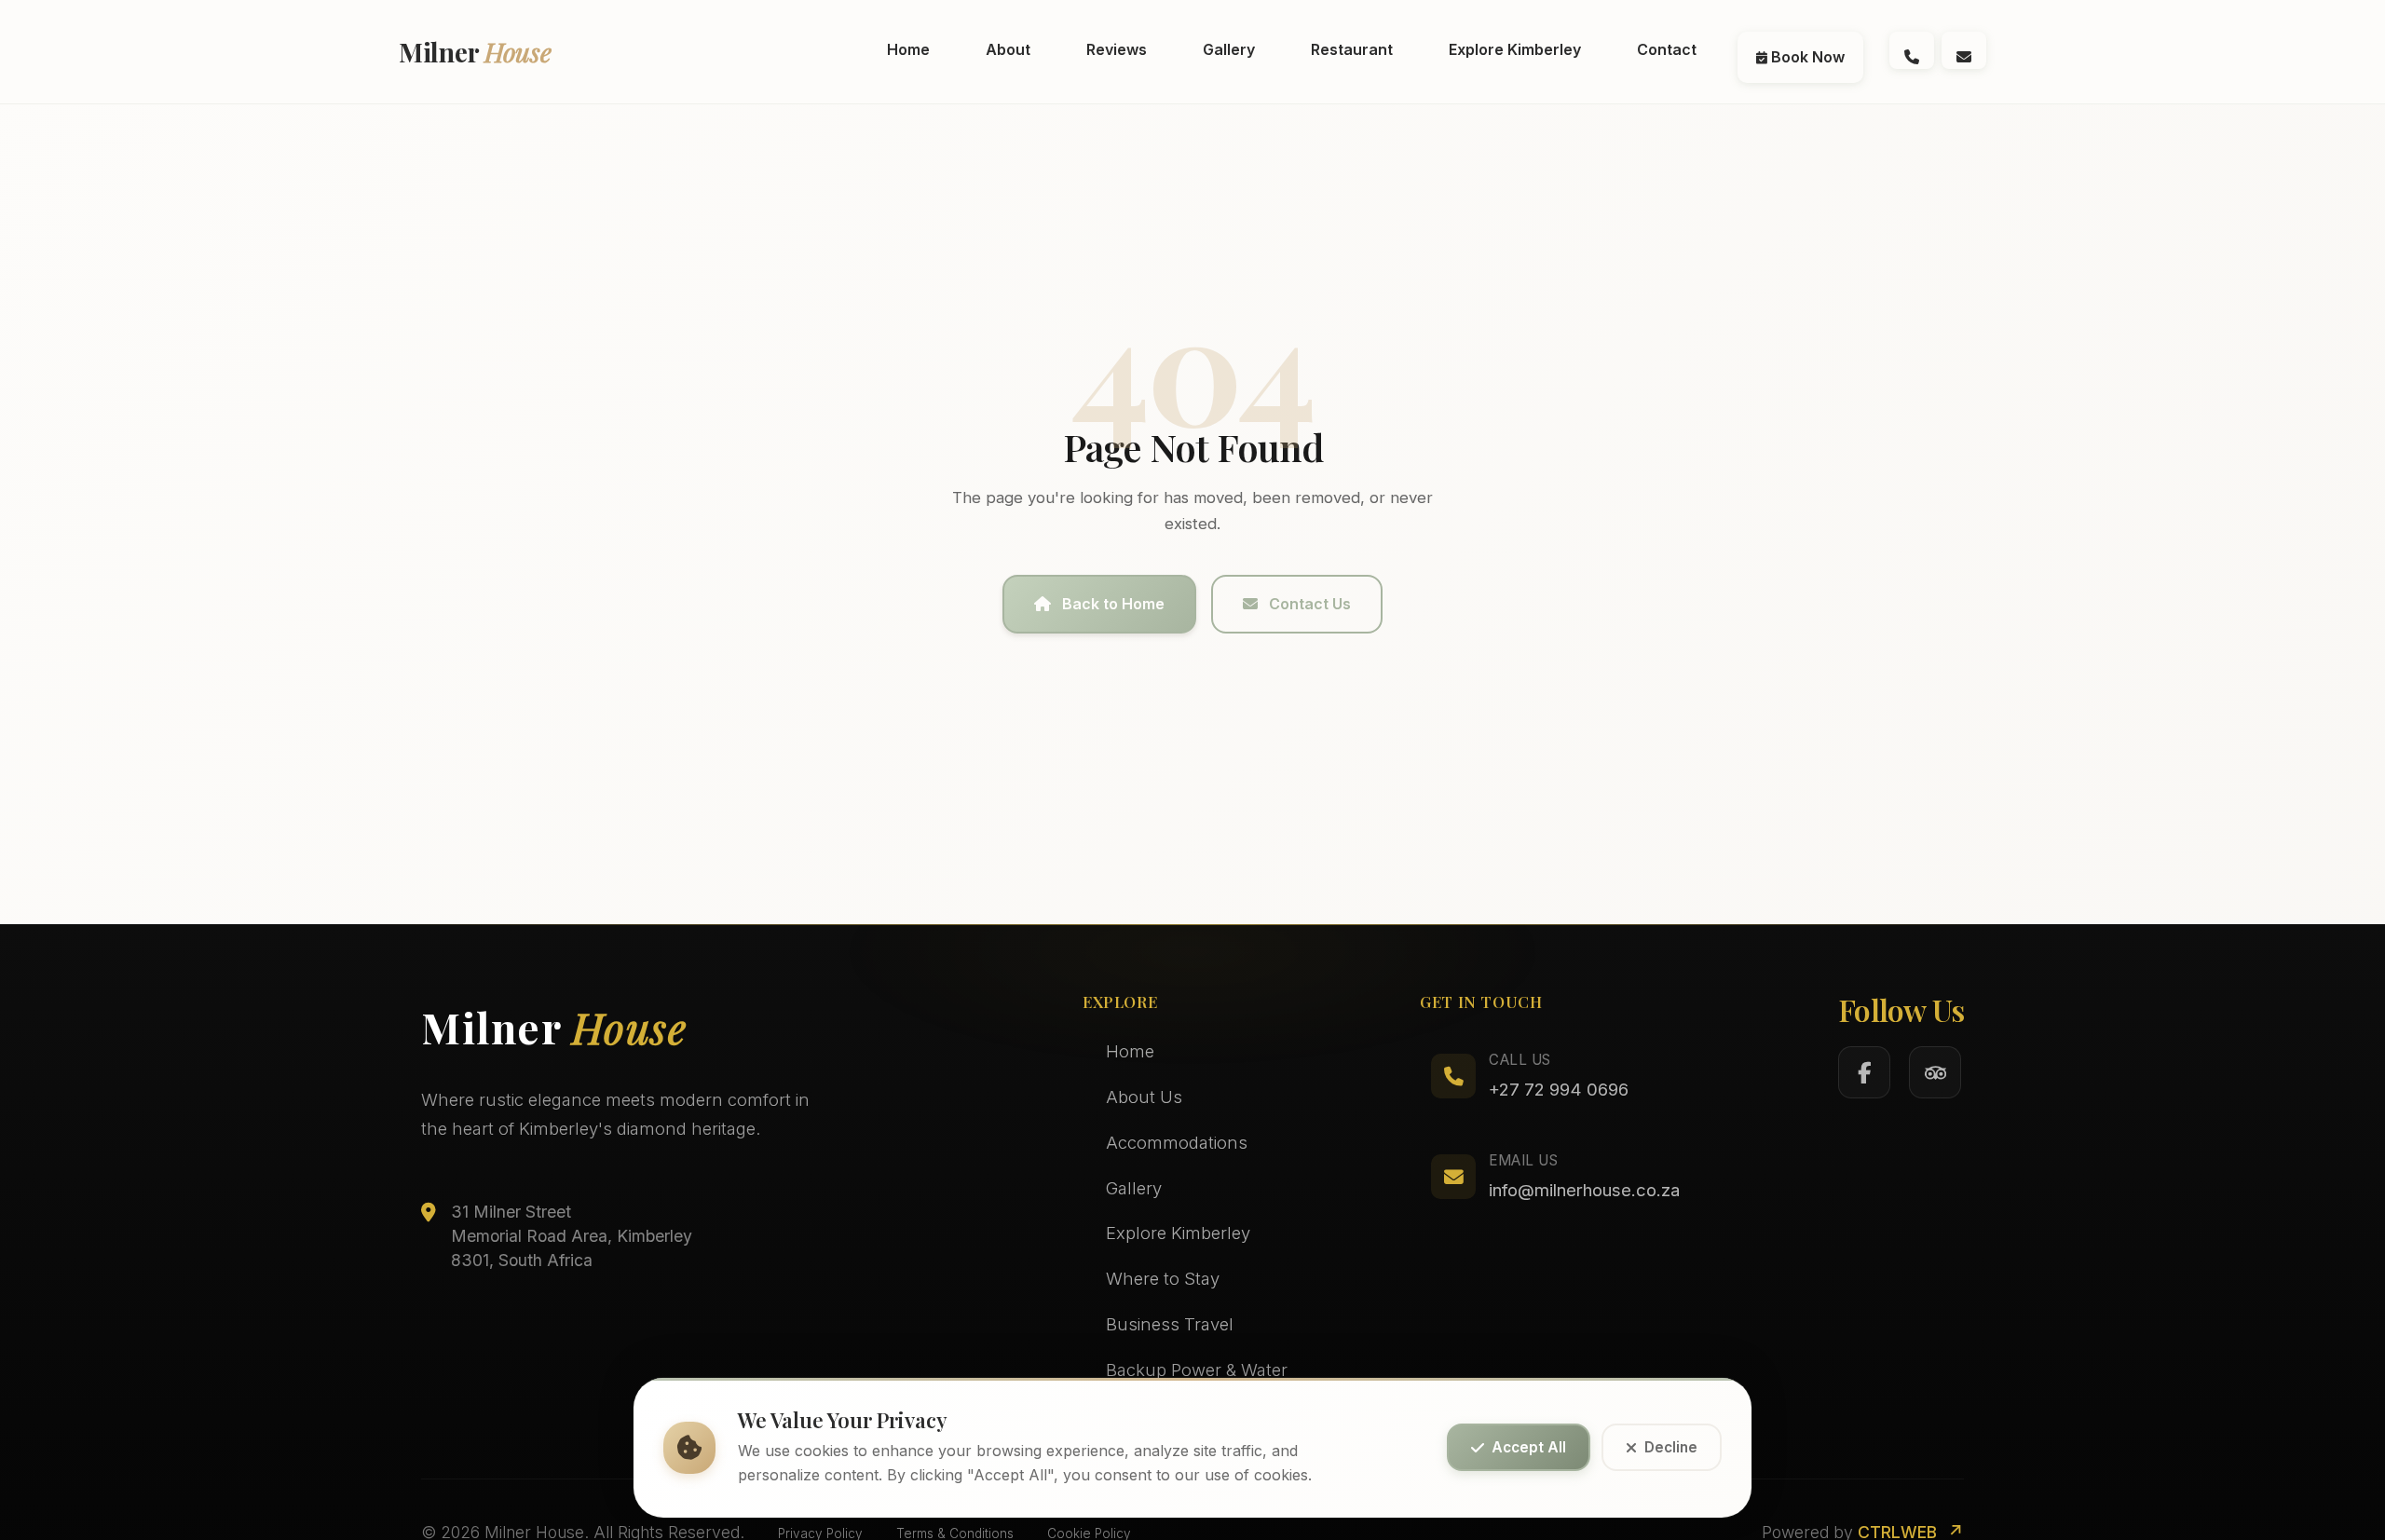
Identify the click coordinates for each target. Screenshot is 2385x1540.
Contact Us (1310, 604)
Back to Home (1113, 604)
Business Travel (1170, 1324)
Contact (1667, 49)
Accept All (1529, 1448)
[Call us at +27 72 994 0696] (1912, 50)
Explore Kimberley (1515, 49)
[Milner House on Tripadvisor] (1935, 1072)
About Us (1144, 1097)
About (1008, 49)
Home (908, 49)
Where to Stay (1163, 1278)
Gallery (1229, 49)
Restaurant (1352, 49)
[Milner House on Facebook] (1864, 1072)
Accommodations (1177, 1142)
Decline (1671, 1448)
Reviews (1117, 49)
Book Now (1806, 57)
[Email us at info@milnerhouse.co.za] (1964, 50)
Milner (475, 52)
